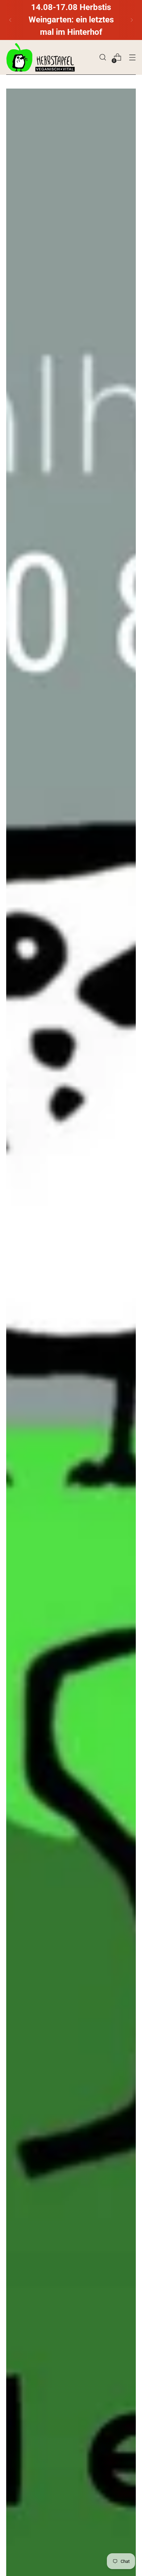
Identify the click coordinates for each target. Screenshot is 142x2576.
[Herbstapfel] (41, 57)
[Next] (132, 20)
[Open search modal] (103, 57)
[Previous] (10, 20)
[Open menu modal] (132, 57)
